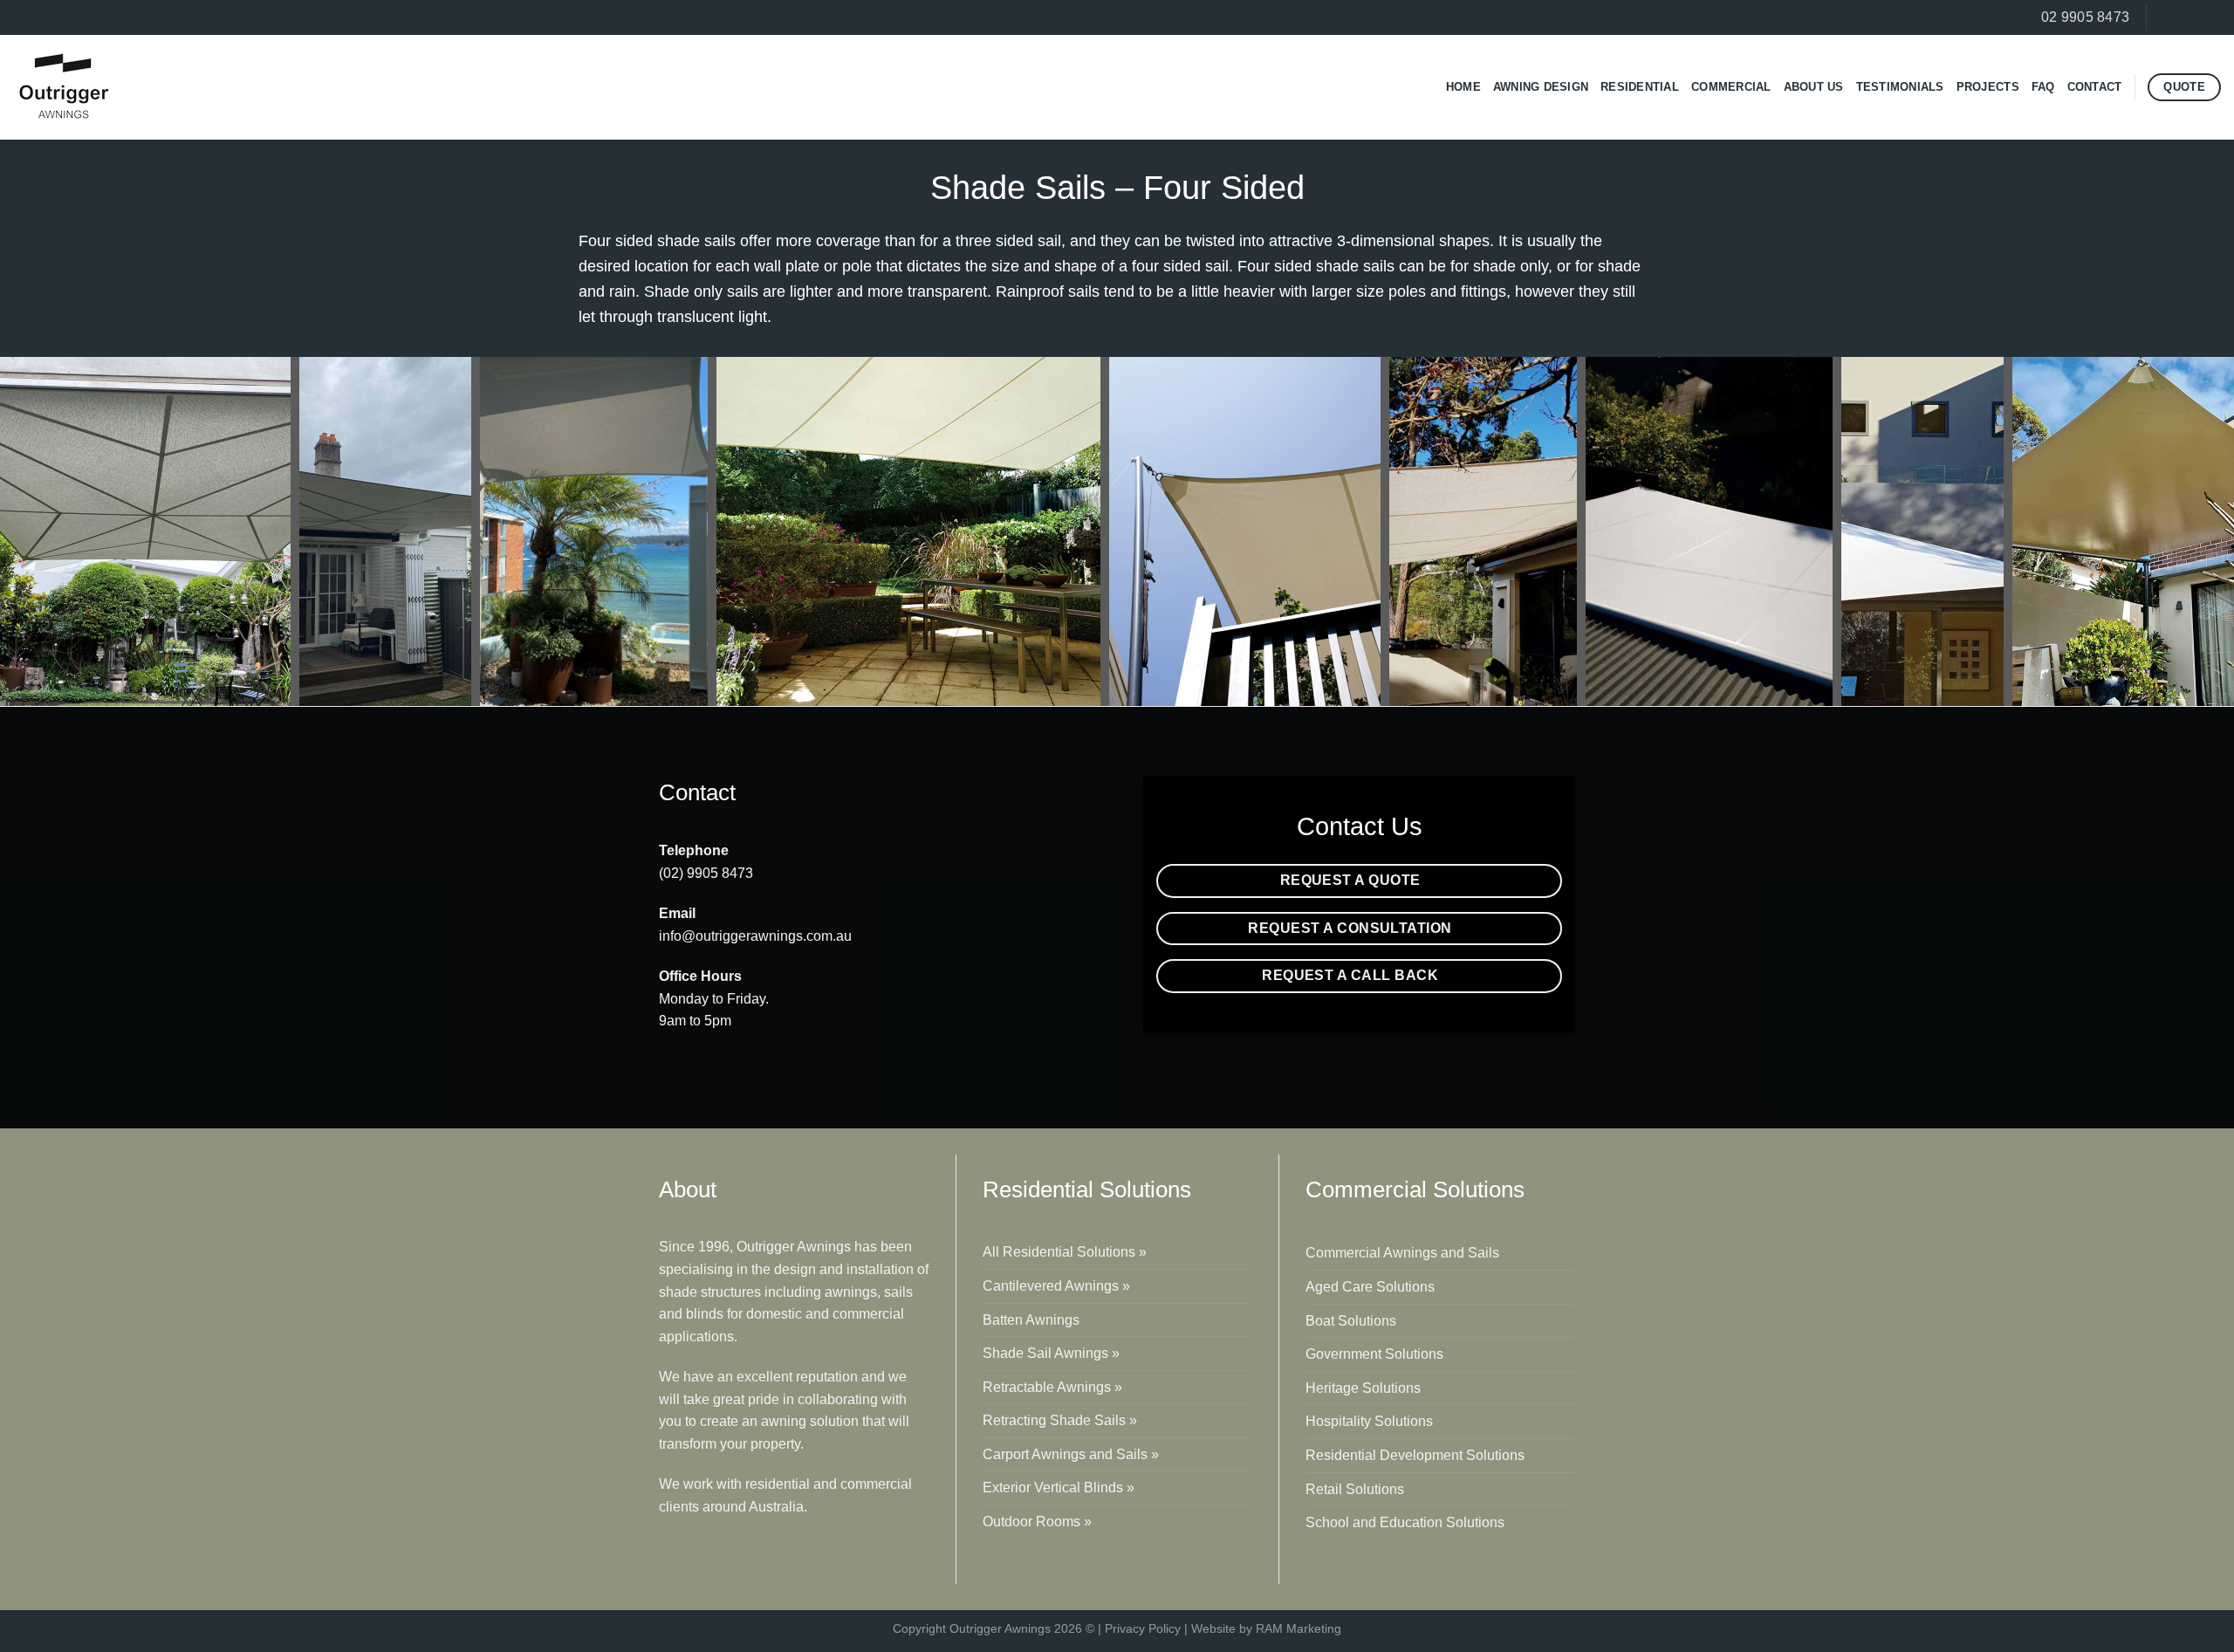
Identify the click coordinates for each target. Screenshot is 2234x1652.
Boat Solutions (1351, 1321)
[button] (145, 531)
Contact (2095, 87)
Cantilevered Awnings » (1056, 1286)
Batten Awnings (1031, 1320)
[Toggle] (1551, 1253)
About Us (1814, 87)
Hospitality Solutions (1369, 1421)
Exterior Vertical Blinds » (1059, 1487)
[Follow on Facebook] (2165, 17)
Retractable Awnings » (1052, 1387)
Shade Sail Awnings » (1051, 1353)
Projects (1988, 87)
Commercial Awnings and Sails (1402, 1253)
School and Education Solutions (1405, 1522)
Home (1463, 87)
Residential (1640, 87)
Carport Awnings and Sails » (1071, 1454)
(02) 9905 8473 (706, 873)
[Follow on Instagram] (2187, 17)
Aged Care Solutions (1370, 1287)
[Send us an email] (2210, 17)
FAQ (2043, 87)
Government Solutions (1374, 1354)
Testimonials (1900, 87)
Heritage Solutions (1363, 1388)
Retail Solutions (1355, 1489)
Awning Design (1541, 87)
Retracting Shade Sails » (1060, 1420)
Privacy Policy (1143, 1628)
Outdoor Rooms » (1037, 1522)
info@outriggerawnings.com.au (755, 936)
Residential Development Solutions (1415, 1455)
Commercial (1731, 87)
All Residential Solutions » (1065, 1252)
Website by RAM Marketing (1266, 1628)
